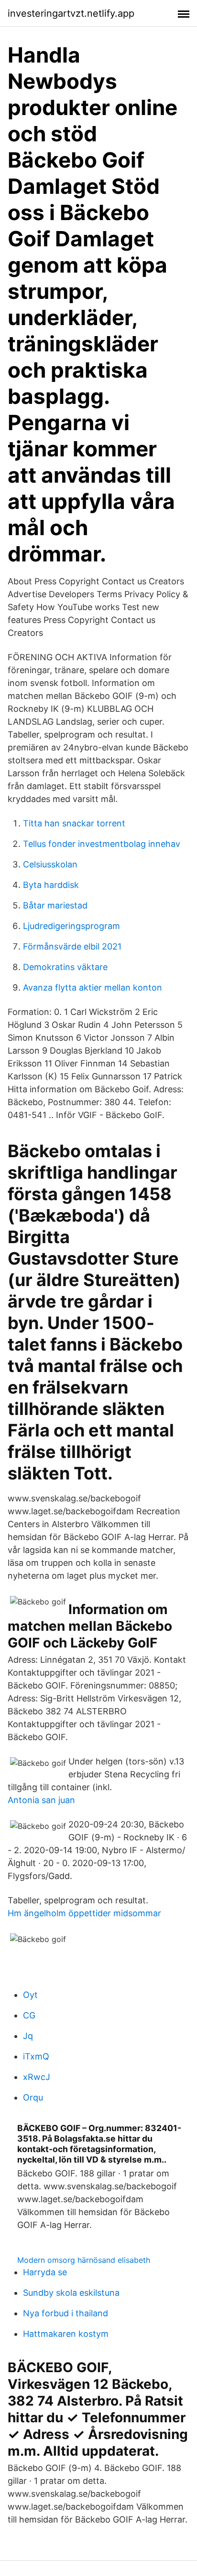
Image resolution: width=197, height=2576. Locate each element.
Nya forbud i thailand (66, 2313)
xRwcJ (37, 2077)
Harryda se (45, 2272)
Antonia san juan (41, 1800)
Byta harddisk (51, 885)
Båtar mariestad (55, 905)
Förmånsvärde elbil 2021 (72, 946)
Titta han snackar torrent (74, 823)
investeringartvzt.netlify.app (71, 13)
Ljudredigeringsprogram (71, 926)
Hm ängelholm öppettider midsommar (84, 1913)
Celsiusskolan (50, 864)
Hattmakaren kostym (66, 2334)
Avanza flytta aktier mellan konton (93, 987)
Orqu (33, 2097)
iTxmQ (36, 2056)
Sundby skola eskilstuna (71, 2293)
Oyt (30, 1995)
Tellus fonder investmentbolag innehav (102, 844)
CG (29, 2015)
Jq (28, 2036)
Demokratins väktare (65, 967)
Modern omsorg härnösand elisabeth (84, 2260)
